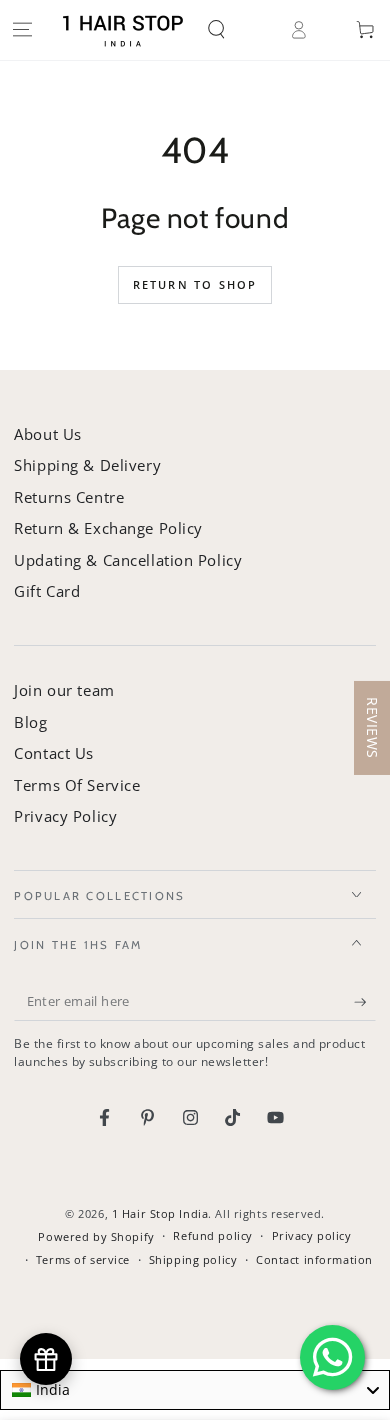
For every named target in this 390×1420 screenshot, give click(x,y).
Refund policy (212, 1235)
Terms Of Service (77, 785)
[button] (231, 30)
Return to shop (195, 284)
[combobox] (195, 1390)
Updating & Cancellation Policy (128, 560)
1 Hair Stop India (160, 1213)
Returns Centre (69, 497)
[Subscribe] (365, 1002)
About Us (48, 434)
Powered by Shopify (96, 1236)
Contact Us (54, 753)
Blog (30, 722)
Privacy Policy (65, 816)
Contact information (314, 1259)
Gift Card (47, 591)
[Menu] (22, 30)
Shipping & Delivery (87, 465)
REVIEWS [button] (372, 728)
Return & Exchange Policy (108, 528)
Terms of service (83, 1259)
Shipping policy (193, 1259)
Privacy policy (312, 1235)
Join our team (64, 690)
